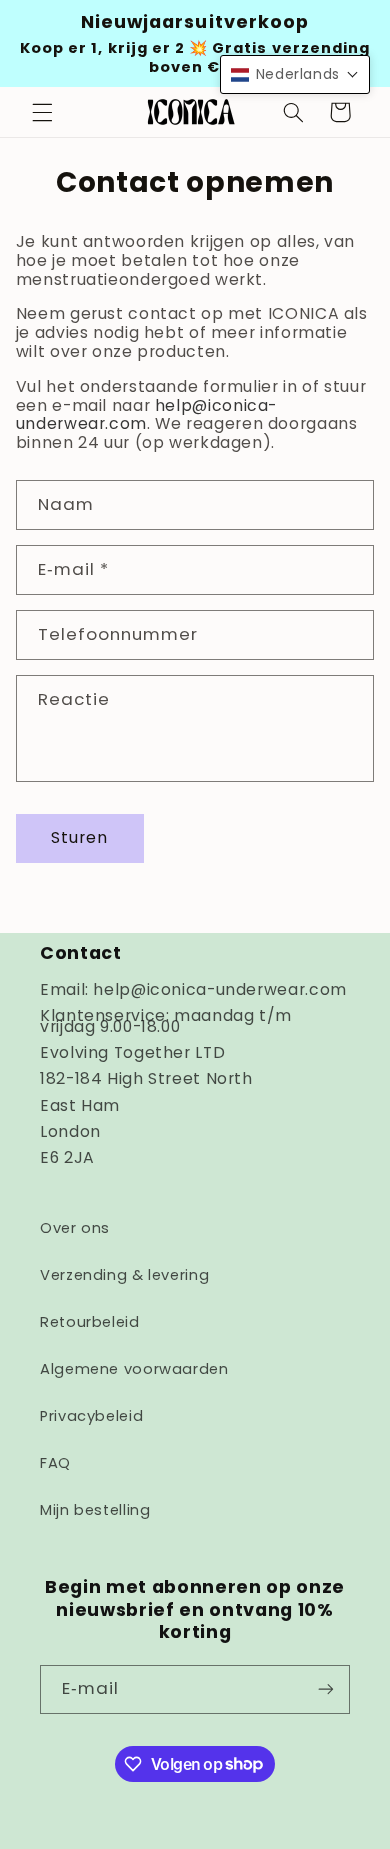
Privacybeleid (91, 1416)
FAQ (55, 1463)
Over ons (75, 1228)
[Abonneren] (326, 1689)
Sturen (79, 837)
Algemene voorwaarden (134, 1369)
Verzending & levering (124, 1275)
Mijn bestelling (95, 1510)
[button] (42, 112)
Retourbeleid (90, 1322)
